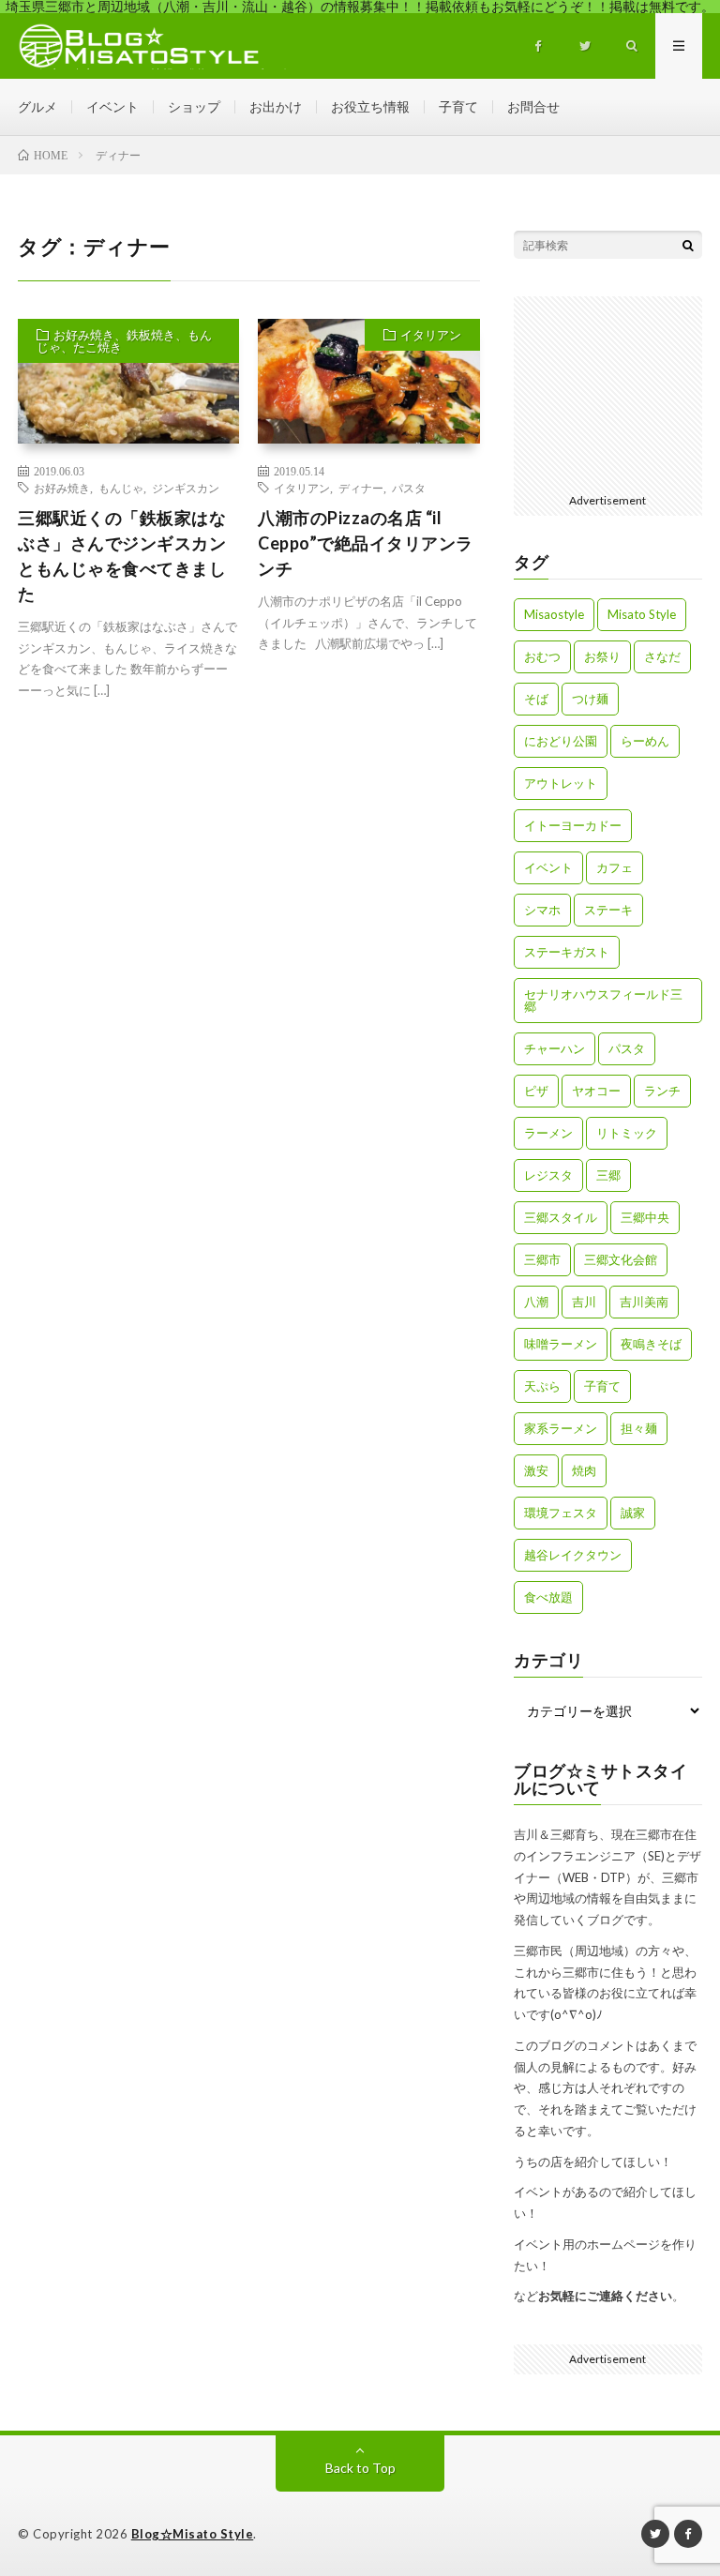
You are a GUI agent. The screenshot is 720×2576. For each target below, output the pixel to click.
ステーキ (608, 910)
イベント (112, 106)
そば (536, 699)
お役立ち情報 (370, 106)
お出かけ (276, 106)
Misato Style (642, 614)
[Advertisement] (621, 390)
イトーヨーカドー (573, 825)
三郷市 (542, 1259)
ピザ (536, 1091)
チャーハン (555, 1048)
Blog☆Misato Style (193, 2534)
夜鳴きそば (651, 1344)
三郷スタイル (561, 1217)
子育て (458, 106)
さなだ (662, 656)
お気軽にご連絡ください (605, 2296)
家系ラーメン (561, 1428)
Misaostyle (554, 614)
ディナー (361, 488)
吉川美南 (644, 1302)
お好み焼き (62, 488)
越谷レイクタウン (573, 1555)
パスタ (409, 488)
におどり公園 (561, 741)
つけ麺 (590, 699)
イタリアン (431, 335)
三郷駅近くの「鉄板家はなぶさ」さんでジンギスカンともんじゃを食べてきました (122, 556)
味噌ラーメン (561, 1344)
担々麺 (639, 1428)
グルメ (37, 106)
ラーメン (548, 1133)
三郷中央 (645, 1217)
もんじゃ (121, 488)
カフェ (615, 867)
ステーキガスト (567, 952)
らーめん (645, 741)
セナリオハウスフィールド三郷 (603, 1000)
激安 (536, 1470)
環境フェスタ (561, 1513)
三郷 (608, 1175)
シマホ (542, 910)
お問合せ (533, 106)
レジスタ (548, 1175)
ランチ (662, 1091)
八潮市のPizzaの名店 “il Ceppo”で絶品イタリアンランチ (366, 543)
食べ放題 (548, 1597)
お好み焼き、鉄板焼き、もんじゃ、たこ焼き (124, 341)
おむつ (542, 656)
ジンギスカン (186, 488)
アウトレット (561, 783)
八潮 (536, 1302)
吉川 (584, 1302)
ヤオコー (596, 1091)
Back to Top (360, 2468)
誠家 (633, 1513)
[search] (688, 245)
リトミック (627, 1133)
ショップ (194, 106)
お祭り (602, 656)
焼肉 (584, 1470)
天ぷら (542, 1386)
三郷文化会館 (621, 1259)
